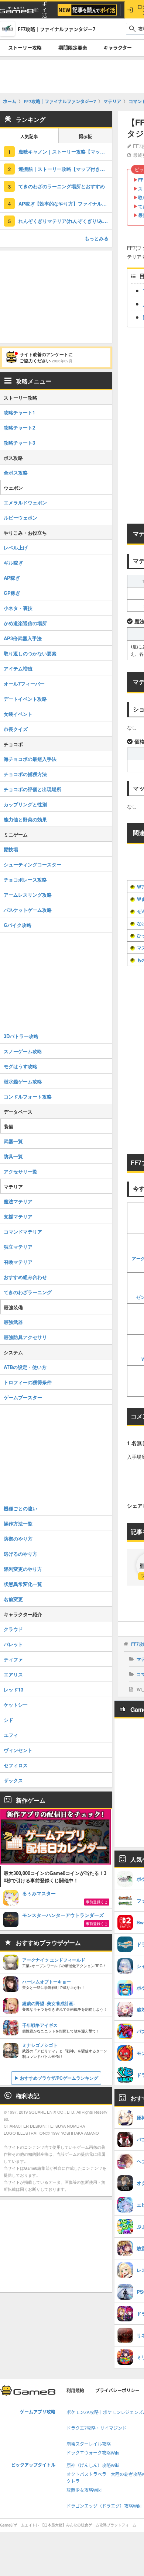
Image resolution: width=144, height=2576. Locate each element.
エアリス (13, 1674)
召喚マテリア (18, 1262)
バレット (13, 1644)
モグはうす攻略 (20, 1066)
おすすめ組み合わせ (25, 1277)
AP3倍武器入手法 (23, 638)
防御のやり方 (18, 1539)
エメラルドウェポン (25, 502)
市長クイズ (16, 729)
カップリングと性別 (25, 804)
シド (8, 1720)
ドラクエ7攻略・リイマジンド (97, 2428)
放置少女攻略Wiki (84, 2490)
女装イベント (18, 714)
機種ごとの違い (20, 1508)
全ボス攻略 (16, 473)
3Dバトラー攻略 (21, 1036)
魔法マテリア (18, 1201)
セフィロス (16, 1765)
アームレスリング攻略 (28, 895)
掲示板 (85, 137)
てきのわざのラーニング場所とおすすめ (62, 186)
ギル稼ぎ (13, 563)
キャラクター (118, 48)
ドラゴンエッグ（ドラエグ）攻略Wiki (104, 2506)
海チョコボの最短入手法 (30, 759)
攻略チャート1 (19, 412)
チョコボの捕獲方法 (25, 774)
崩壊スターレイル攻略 (89, 2444)
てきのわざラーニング (28, 1292)
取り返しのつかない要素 (30, 653)
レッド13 (13, 1689)
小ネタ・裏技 (18, 608)
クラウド (13, 1629)
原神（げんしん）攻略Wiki (93, 2465)
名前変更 (13, 1599)
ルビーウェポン (20, 518)
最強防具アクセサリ (25, 1337)
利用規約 (75, 2391)
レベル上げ (16, 547)
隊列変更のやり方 (23, 1569)
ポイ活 (44, 10)
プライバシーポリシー (117, 2391)
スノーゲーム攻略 (23, 1051)
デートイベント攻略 (25, 699)
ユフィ (11, 1735)
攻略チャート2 (19, 427)
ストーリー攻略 (25, 48)
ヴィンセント (18, 1750)
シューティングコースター (32, 864)
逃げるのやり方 (20, 1554)
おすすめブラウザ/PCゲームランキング (59, 2078)
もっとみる (97, 238)
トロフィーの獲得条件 (28, 1382)
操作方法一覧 (18, 1523)
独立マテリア (18, 1247)
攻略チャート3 (19, 443)
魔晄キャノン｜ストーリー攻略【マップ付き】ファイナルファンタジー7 (65, 151)
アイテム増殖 (18, 668)
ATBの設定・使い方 (25, 1367)
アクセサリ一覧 (20, 1171)
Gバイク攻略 (18, 925)
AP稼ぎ (12, 578)
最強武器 (13, 1322)
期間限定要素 (73, 48)
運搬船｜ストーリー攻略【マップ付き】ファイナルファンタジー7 (65, 169)
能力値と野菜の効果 (25, 819)
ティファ (13, 1659)
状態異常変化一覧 (23, 1584)
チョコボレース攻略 (25, 880)
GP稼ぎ (12, 593)
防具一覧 (13, 1156)
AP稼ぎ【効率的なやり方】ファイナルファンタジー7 (65, 204)
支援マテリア (18, 1216)
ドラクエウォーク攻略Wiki (93, 2453)
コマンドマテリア (23, 1232)
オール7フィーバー (24, 684)
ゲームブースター (23, 1397)
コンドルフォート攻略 (28, 1096)
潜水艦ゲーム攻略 (23, 1081)
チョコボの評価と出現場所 (32, 789)
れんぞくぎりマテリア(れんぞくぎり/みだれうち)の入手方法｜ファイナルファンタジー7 (65, 221)
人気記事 (29, 137)
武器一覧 (13, 1141)
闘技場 (11, 849)
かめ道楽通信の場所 (25, 623)
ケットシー (16, 1705)
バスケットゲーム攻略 (28, 910)
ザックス (13, 1780)
